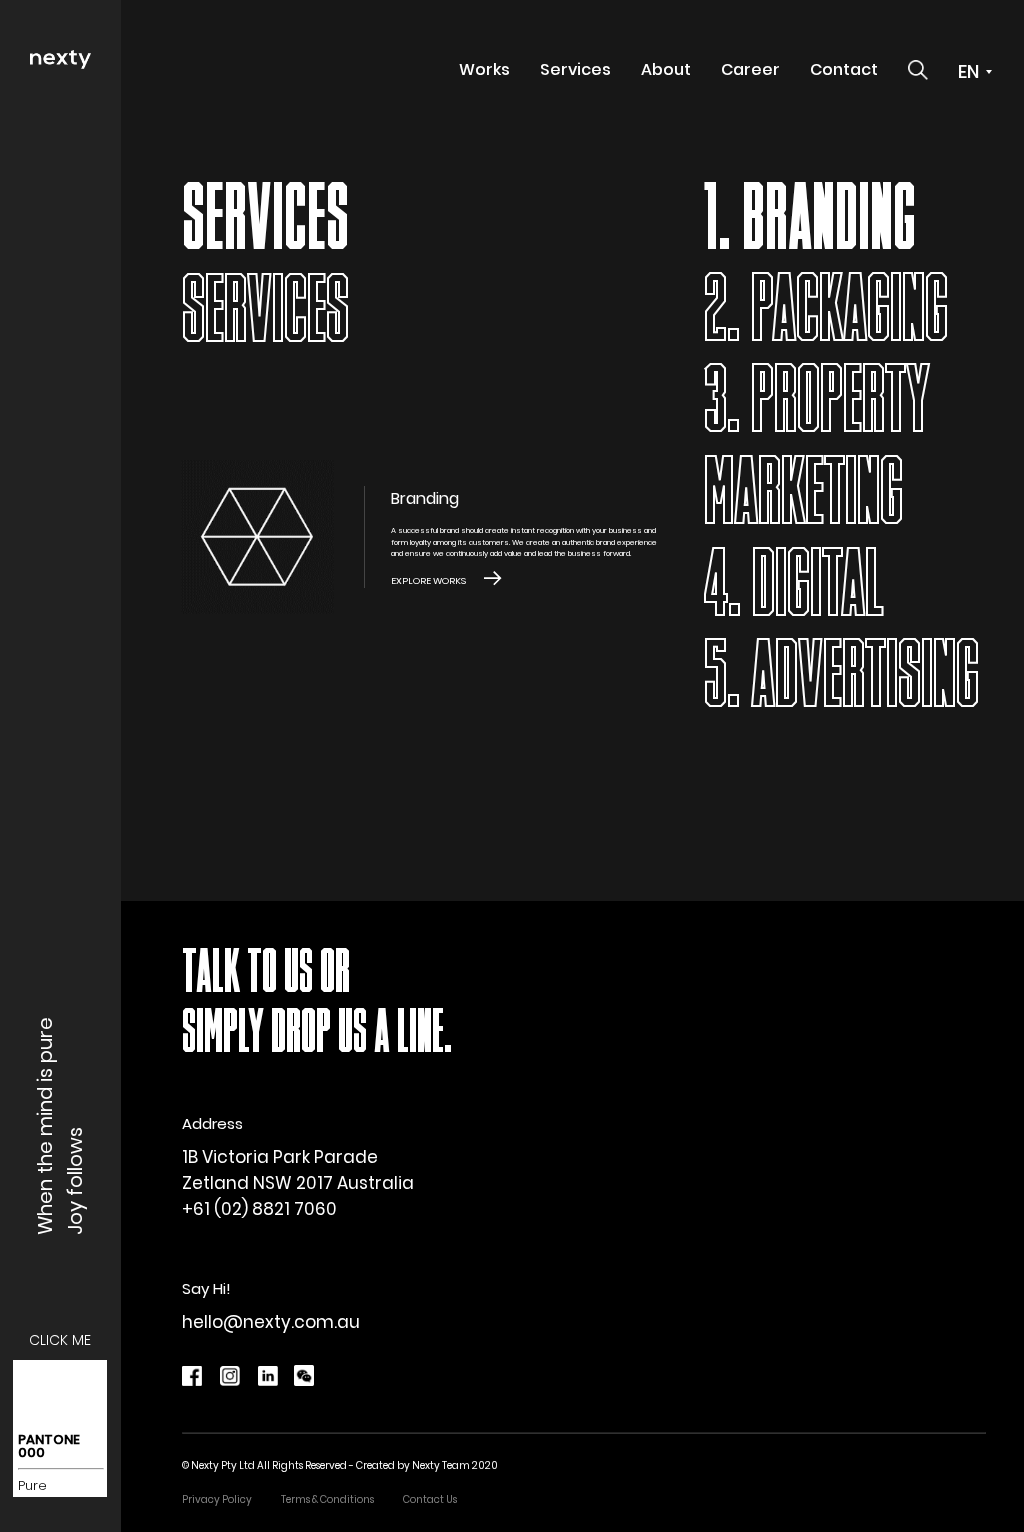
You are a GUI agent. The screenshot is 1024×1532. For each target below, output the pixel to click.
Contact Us (430, 1499)
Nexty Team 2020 (455, 1465)
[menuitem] (484, 69)
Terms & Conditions (327, 1499)
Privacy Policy (217, 1499)
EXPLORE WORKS (428, 580)
